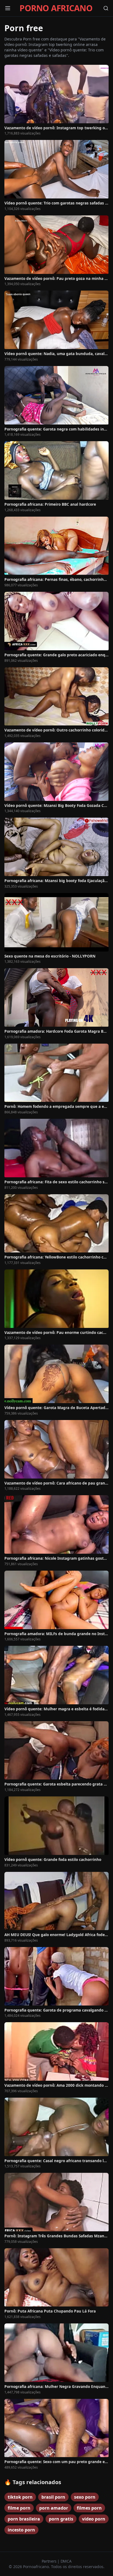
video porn (94, 2519)
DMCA (66, 2561)
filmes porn (89, 2508)
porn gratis (61, 2519)
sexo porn (85, 2497)
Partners (50, 2561)
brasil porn (53, 2497)
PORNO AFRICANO (56, 8)
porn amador (54, 2508)
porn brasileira (24, 2519)
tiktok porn (20, 2497)
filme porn (19, 2508)
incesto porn (21, 2530)
